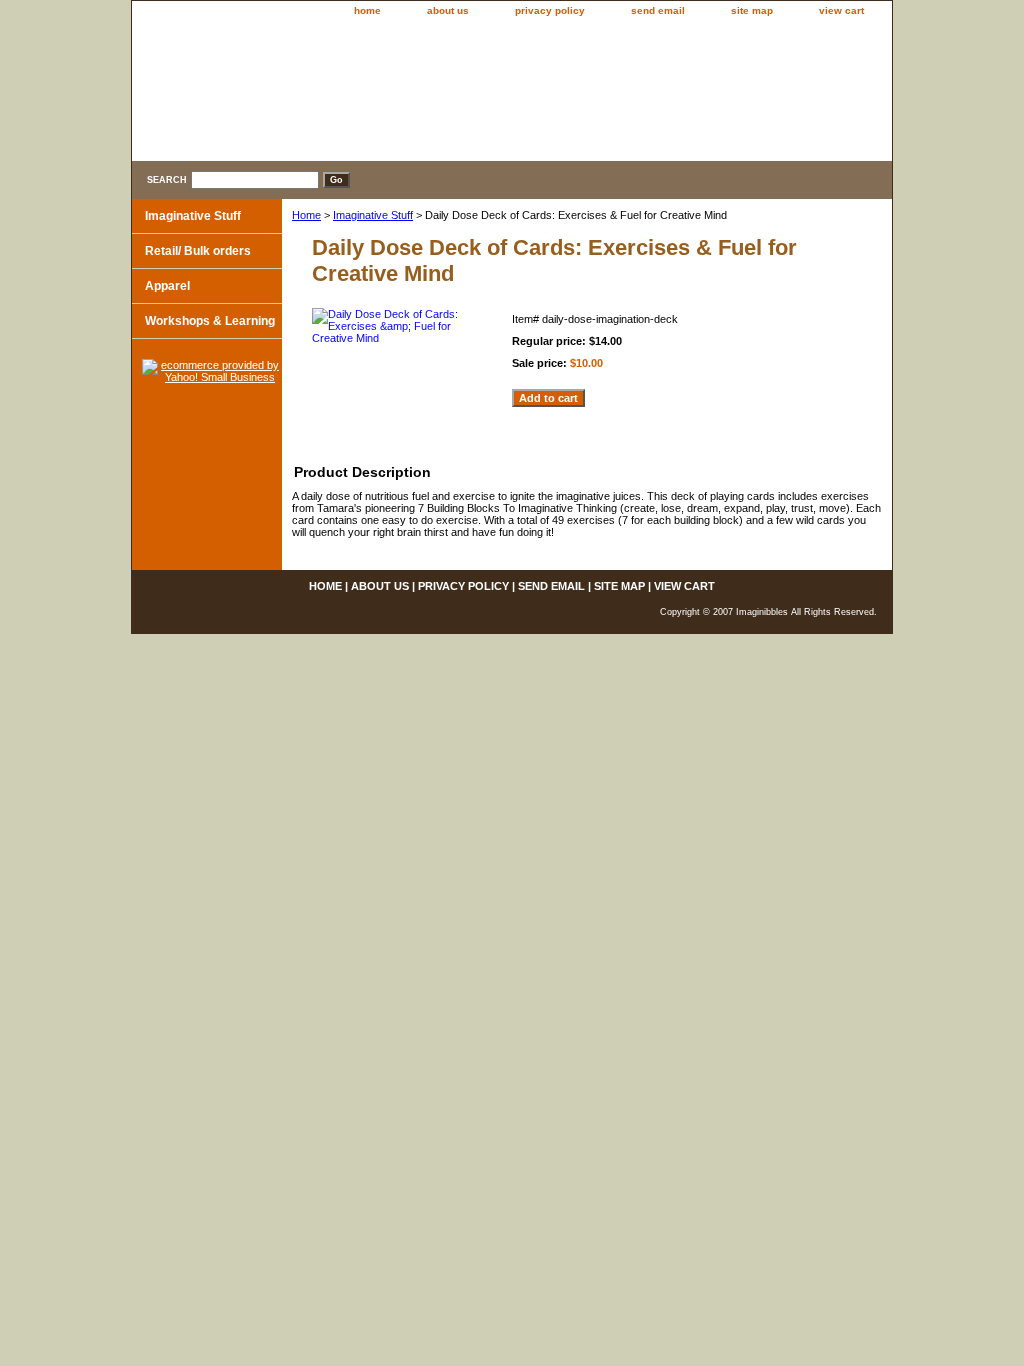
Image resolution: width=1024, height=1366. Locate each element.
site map (752, 10)
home (367, 10)
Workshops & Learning (210, 321)
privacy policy (550, 10)
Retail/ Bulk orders (198, 251)
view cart (841, 10)
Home (306, 215)
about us (448, 10)
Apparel (167, 286)
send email (658, 10)
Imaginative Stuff (373, 215)
